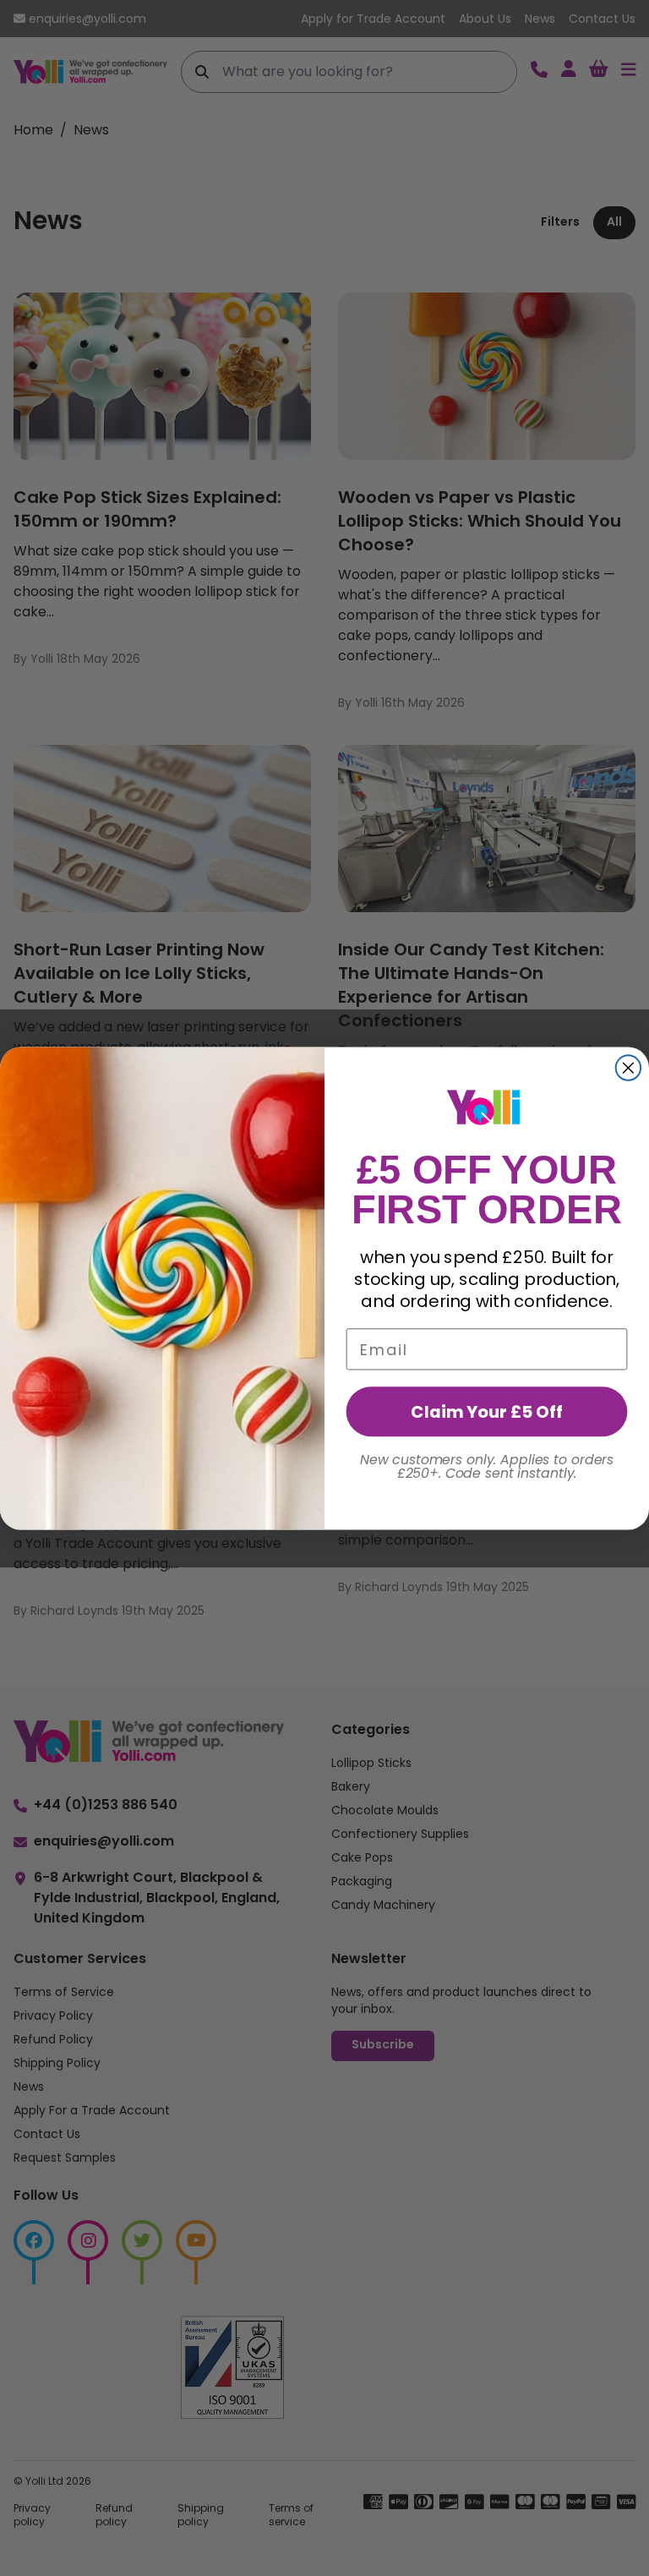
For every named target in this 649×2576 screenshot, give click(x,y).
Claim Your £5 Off (486, 1411)
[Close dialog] (629, 1068)
